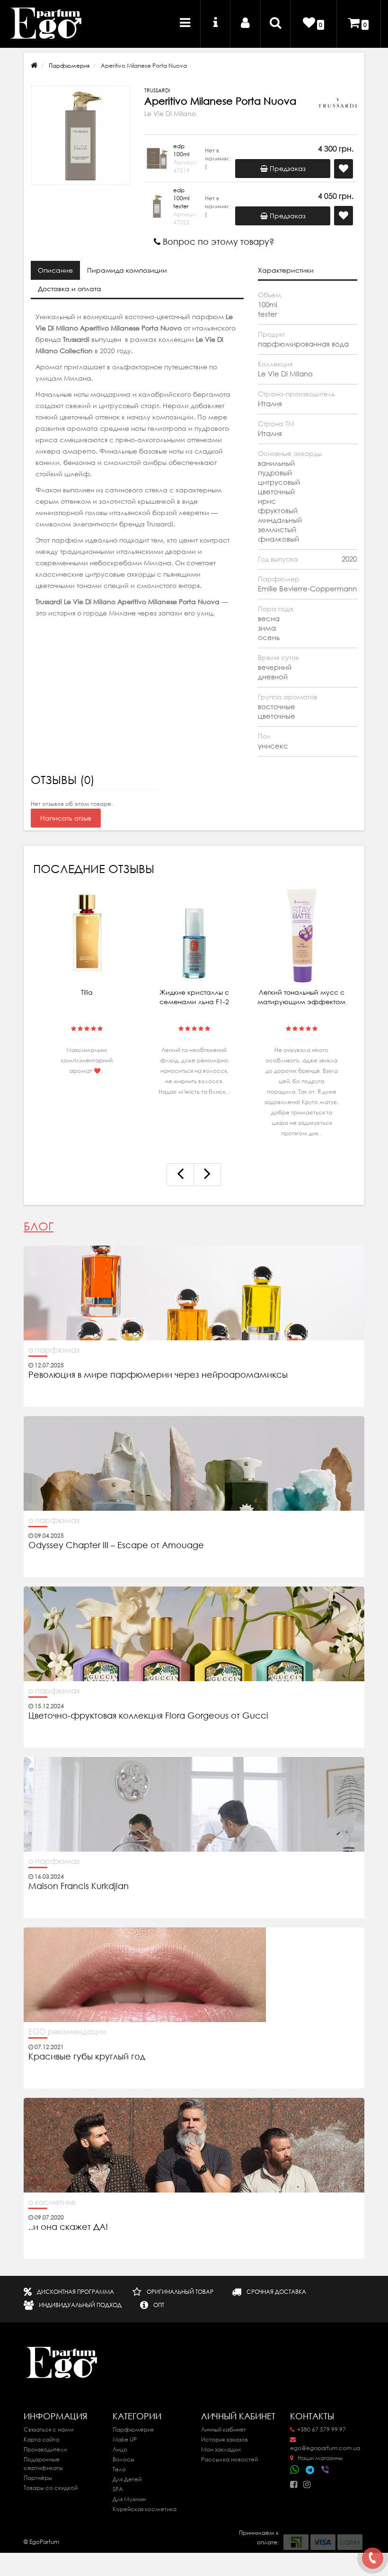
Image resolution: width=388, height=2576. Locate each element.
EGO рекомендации (67, 2032)
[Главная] (34, 66)
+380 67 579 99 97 (322, 2429)
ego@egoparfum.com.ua (325, 2448)
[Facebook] (296, 2482)
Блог (39, 1226)
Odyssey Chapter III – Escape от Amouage (116, 1545)
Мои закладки (221, 2449)
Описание (55, 270)
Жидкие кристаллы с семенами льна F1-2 (194, 997)
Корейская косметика (145, 2509)
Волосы (123, 2459)
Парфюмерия (69, 66)
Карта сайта (41, 2439)
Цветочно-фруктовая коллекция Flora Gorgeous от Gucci (150, 1716)
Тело (119, 2469)
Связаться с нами (48, 2429)
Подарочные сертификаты (43, 2464)
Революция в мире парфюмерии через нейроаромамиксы (158, 1375)
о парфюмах (54, 1350)
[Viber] (326, 2470)
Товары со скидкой (51, 2488)
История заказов (225, 2439)
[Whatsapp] (295, 2469)
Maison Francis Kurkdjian (79, 1886)
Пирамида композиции (127, 270)
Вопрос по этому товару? (217, 242)
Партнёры (38, 2478)
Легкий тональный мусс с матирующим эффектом (301, 997)
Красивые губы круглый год (87, 2057)
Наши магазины (319, 2458)
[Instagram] (309, 2482)
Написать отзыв (66, 818)
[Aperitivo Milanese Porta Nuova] (80, 135)
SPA (118, 2489)
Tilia (87, 992)
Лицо (120, 2449)
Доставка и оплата (70, 289)
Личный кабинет (224, 2429)
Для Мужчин (129, 2499)
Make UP (125, 2439)
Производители (45, 2449)
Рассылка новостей (229, 2459)
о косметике (52, 2202)
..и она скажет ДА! (68, 2227)
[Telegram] (310, 2470)
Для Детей (127, 2479)
